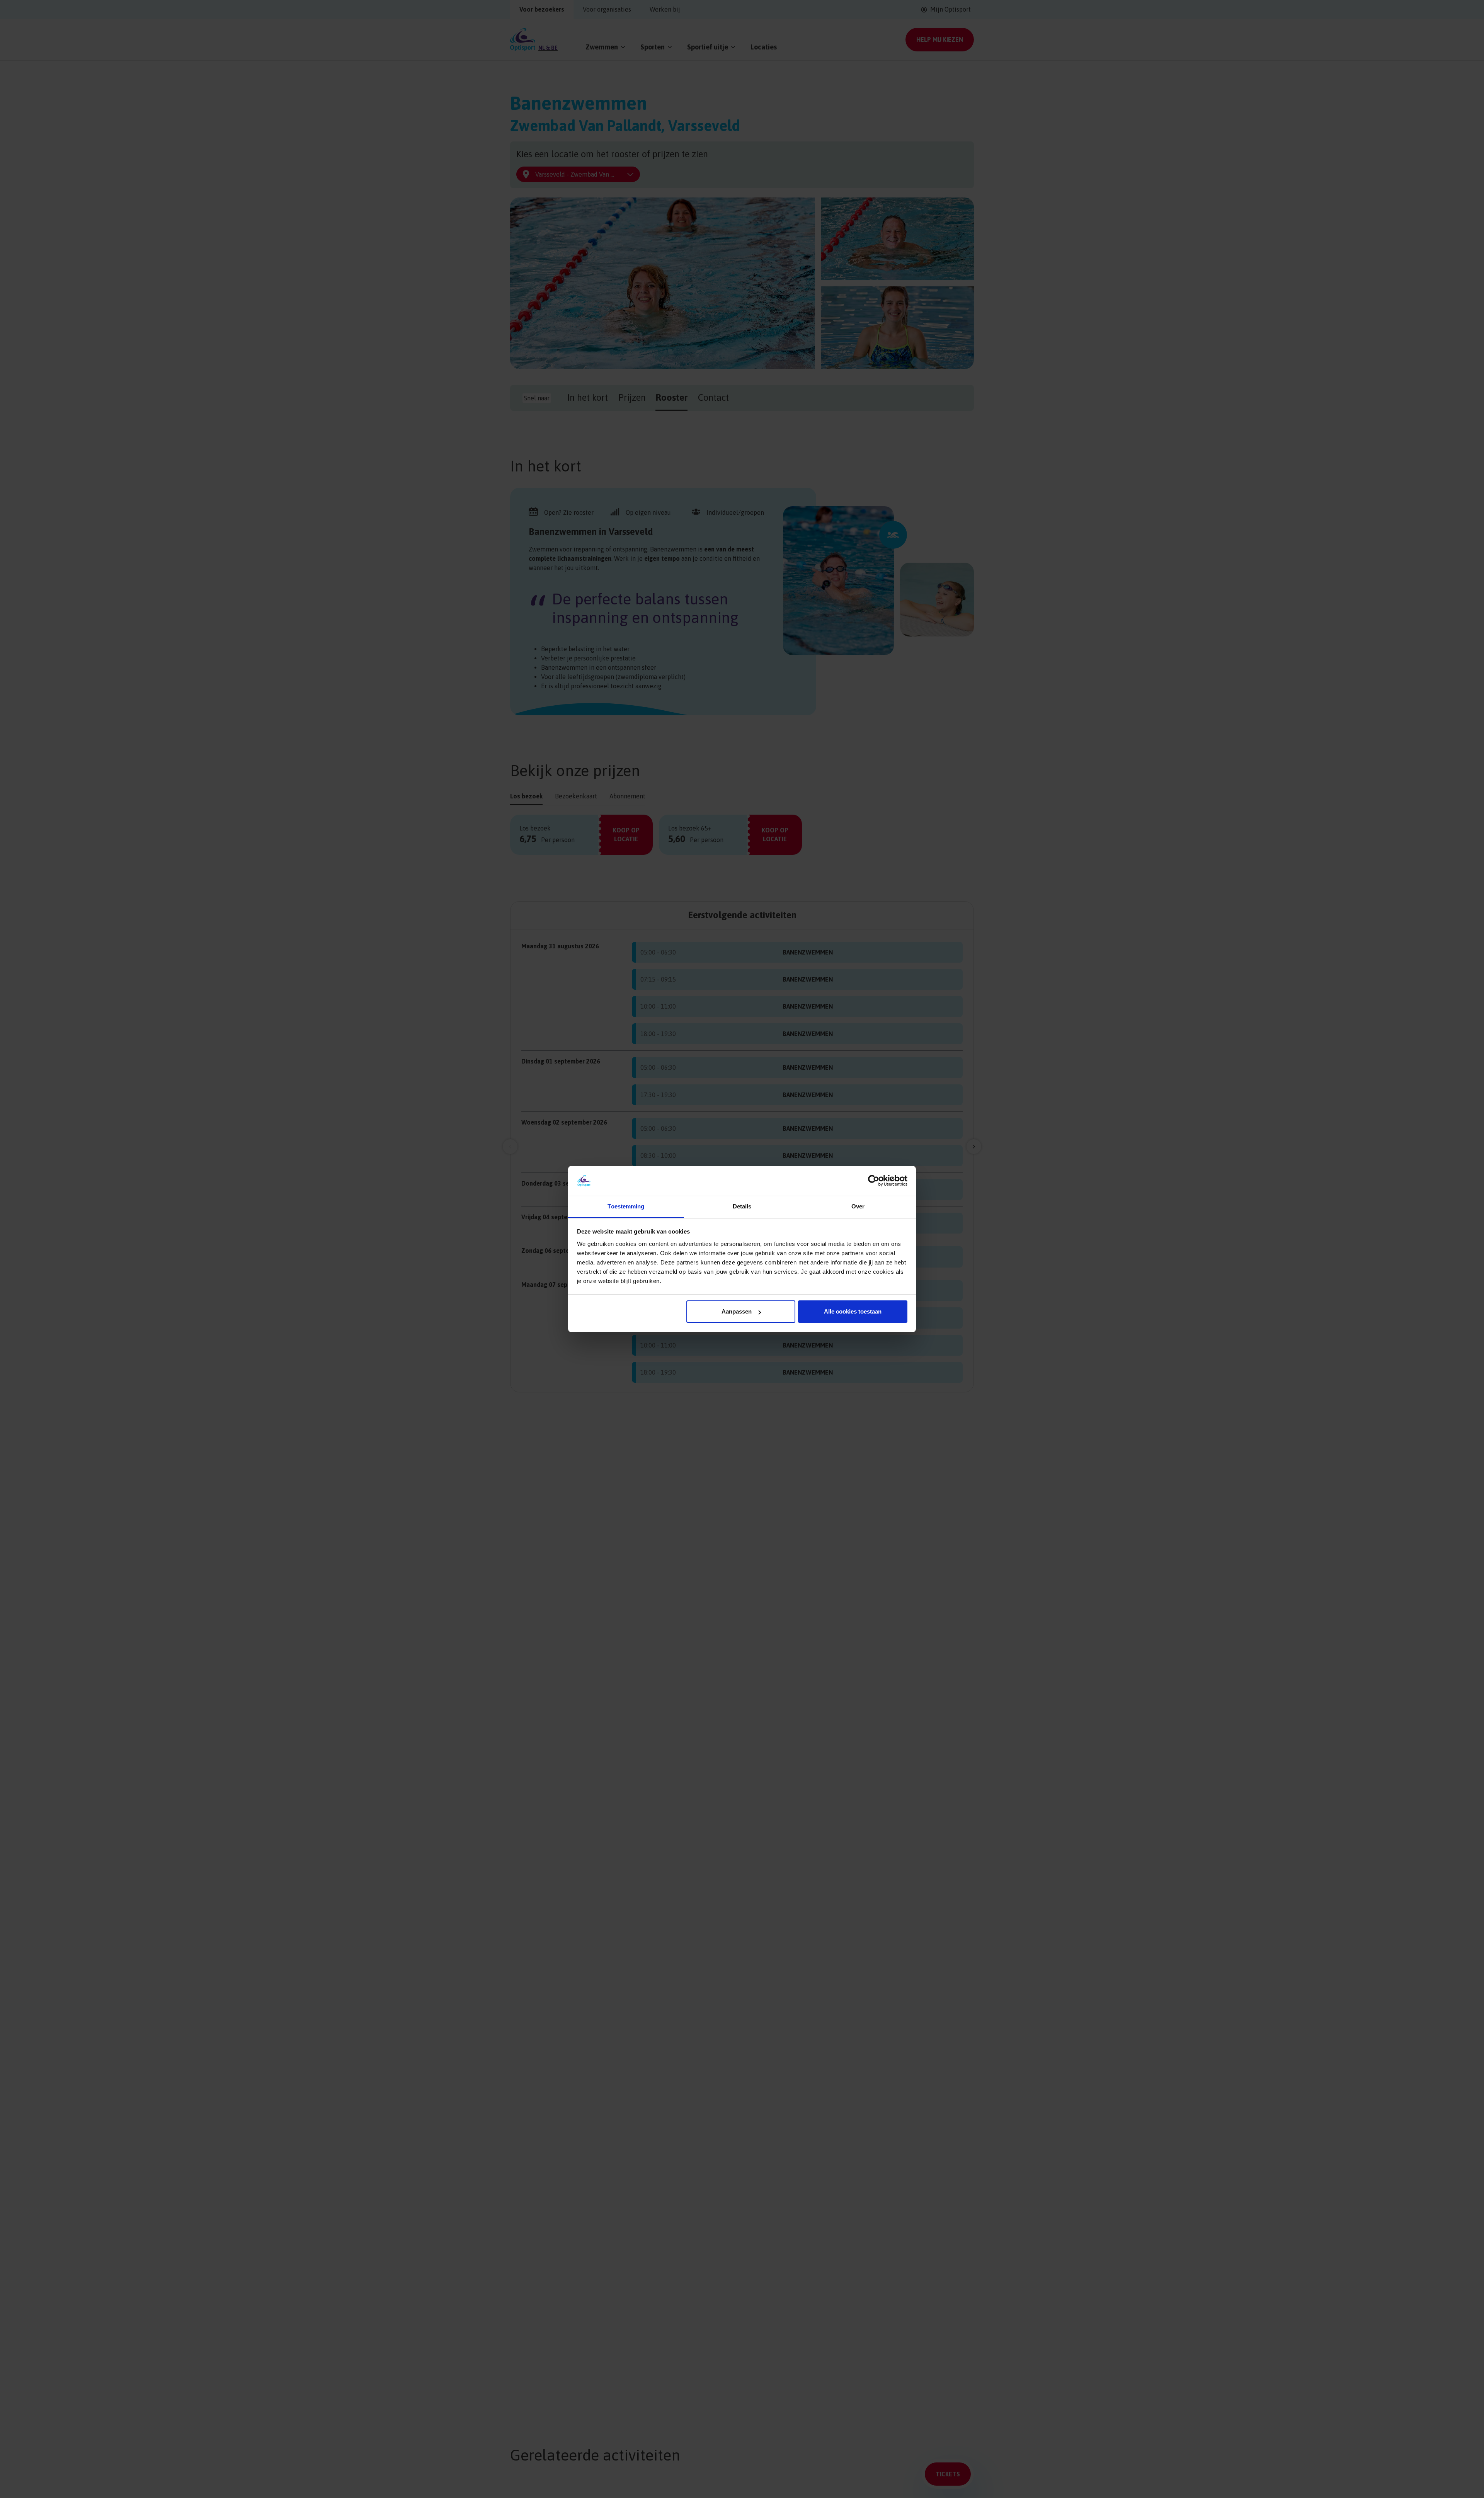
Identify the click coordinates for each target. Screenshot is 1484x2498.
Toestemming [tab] (626, 1206)
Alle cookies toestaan (853, 1311)
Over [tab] (858, 1206)
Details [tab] (742, 1206)
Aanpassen (737, 1311)
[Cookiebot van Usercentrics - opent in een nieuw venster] (874, 1181)
